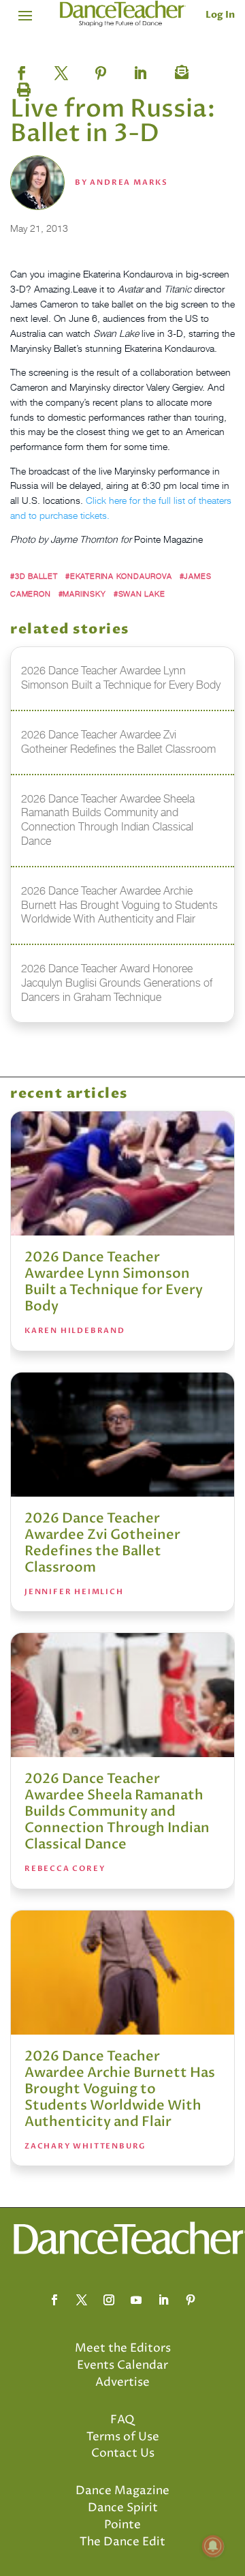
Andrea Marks (129, 182)
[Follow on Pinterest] (191, 2300)
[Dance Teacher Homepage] (123, 14)
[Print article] (22, 87)
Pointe (122, 2525)
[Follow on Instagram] (109, 2300)
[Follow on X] (82, 2300)
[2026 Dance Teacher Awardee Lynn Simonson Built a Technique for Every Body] (122, 1173)
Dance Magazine (122, 2491)
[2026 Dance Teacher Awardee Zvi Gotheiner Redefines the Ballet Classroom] (122, 1435)
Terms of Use (123, 2437)
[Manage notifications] (213, 2546)
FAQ (122, 2420)
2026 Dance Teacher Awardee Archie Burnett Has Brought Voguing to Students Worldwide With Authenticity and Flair (120, 2089)
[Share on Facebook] (22, 69)
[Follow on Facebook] (54, 2300)
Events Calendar (122, 2365)
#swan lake (140, 594)
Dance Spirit (123, 2508)
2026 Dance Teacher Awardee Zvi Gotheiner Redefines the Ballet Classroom (102, 1543)
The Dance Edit (122, 2542)
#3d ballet (34, 576)
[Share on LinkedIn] (140, 69)
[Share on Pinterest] (101, 69)
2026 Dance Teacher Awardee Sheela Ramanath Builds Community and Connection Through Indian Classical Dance (117, 1811)
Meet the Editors (123, 2348)
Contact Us (123, 2453)
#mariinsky (82, 594)
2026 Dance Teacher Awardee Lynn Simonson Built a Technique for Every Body (114, 1282)
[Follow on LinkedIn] (163, 2300)
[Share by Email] (180, 69)
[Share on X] (61, 69)
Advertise (122, 2382)
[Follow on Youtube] (136, 2300)
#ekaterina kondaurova (118, 576)
